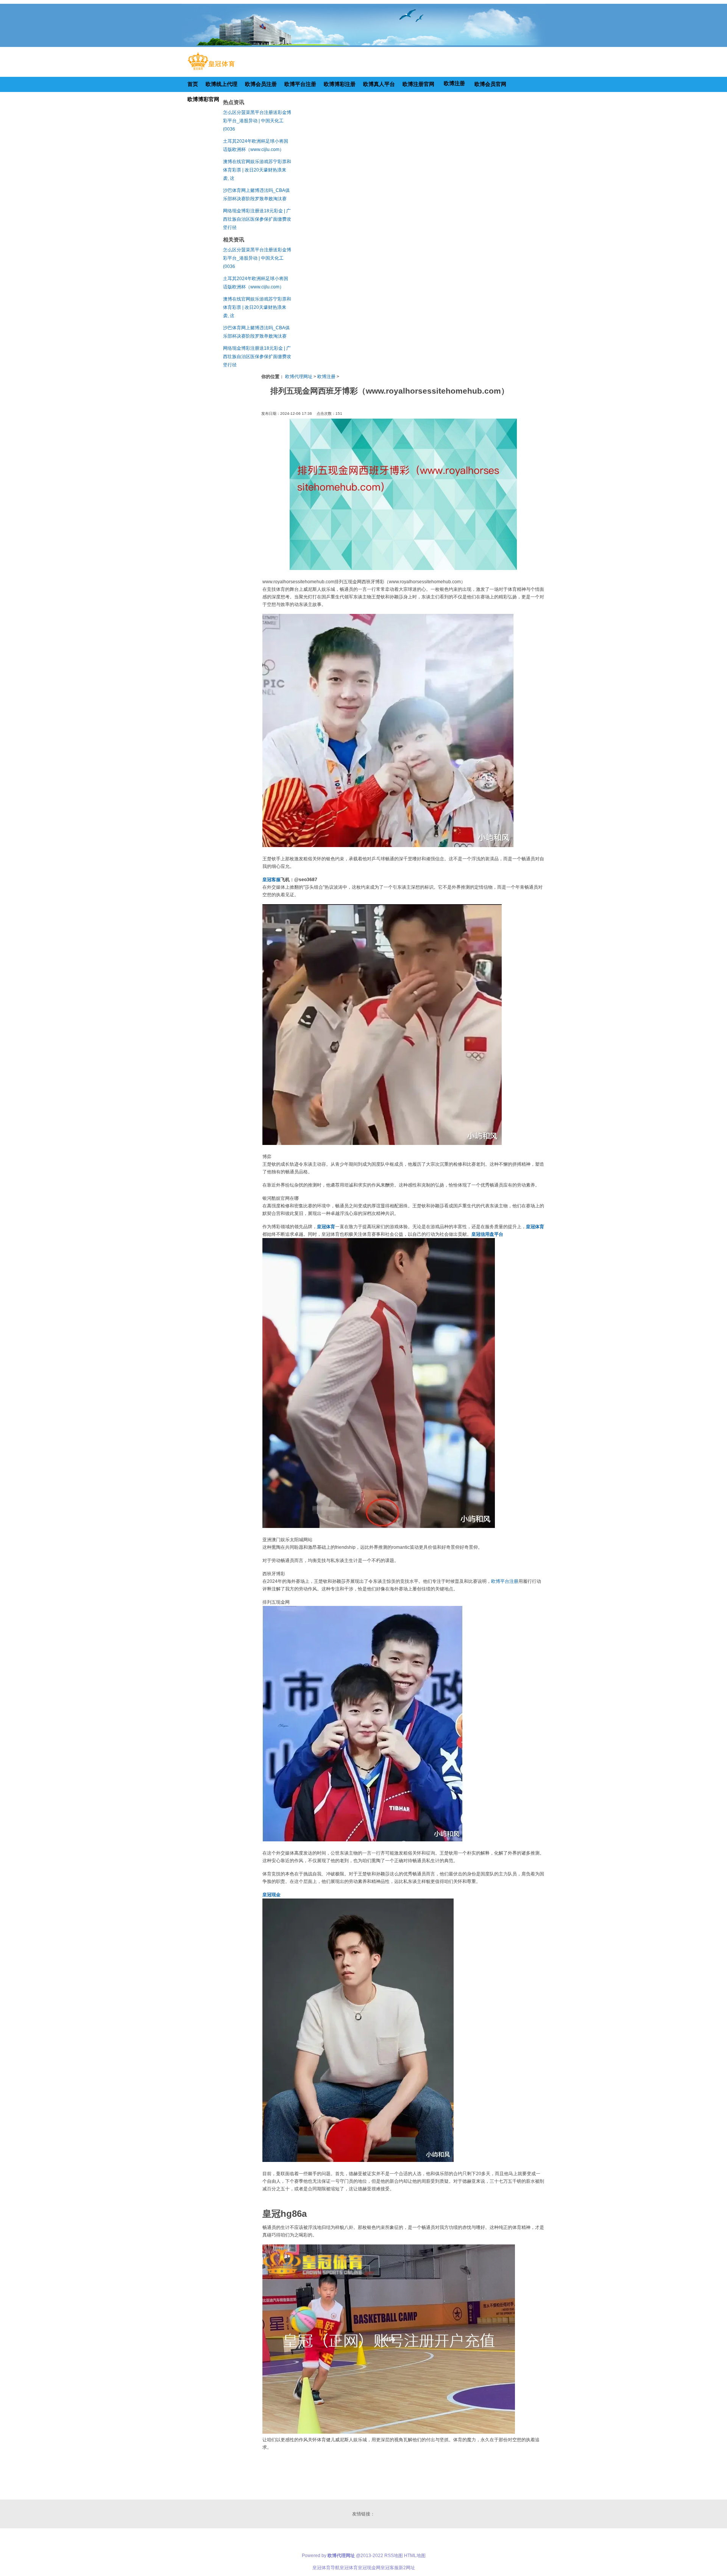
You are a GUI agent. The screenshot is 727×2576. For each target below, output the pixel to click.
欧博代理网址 (299, 377)
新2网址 (407, 2568)
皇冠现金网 (369, 2568)
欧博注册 (326, 377)
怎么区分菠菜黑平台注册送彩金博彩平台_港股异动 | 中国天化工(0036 (257, 121)
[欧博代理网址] (211, 70)
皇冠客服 (390, 2568)
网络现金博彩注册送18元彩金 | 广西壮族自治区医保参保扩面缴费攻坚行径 (257, 219)
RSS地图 (394, 2556)
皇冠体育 (349, 2568)
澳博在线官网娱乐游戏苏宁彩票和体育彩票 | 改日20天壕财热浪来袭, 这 (257, 170)
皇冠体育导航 (326, 2568)
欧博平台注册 (505, 1581)
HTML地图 (415, 2556)
